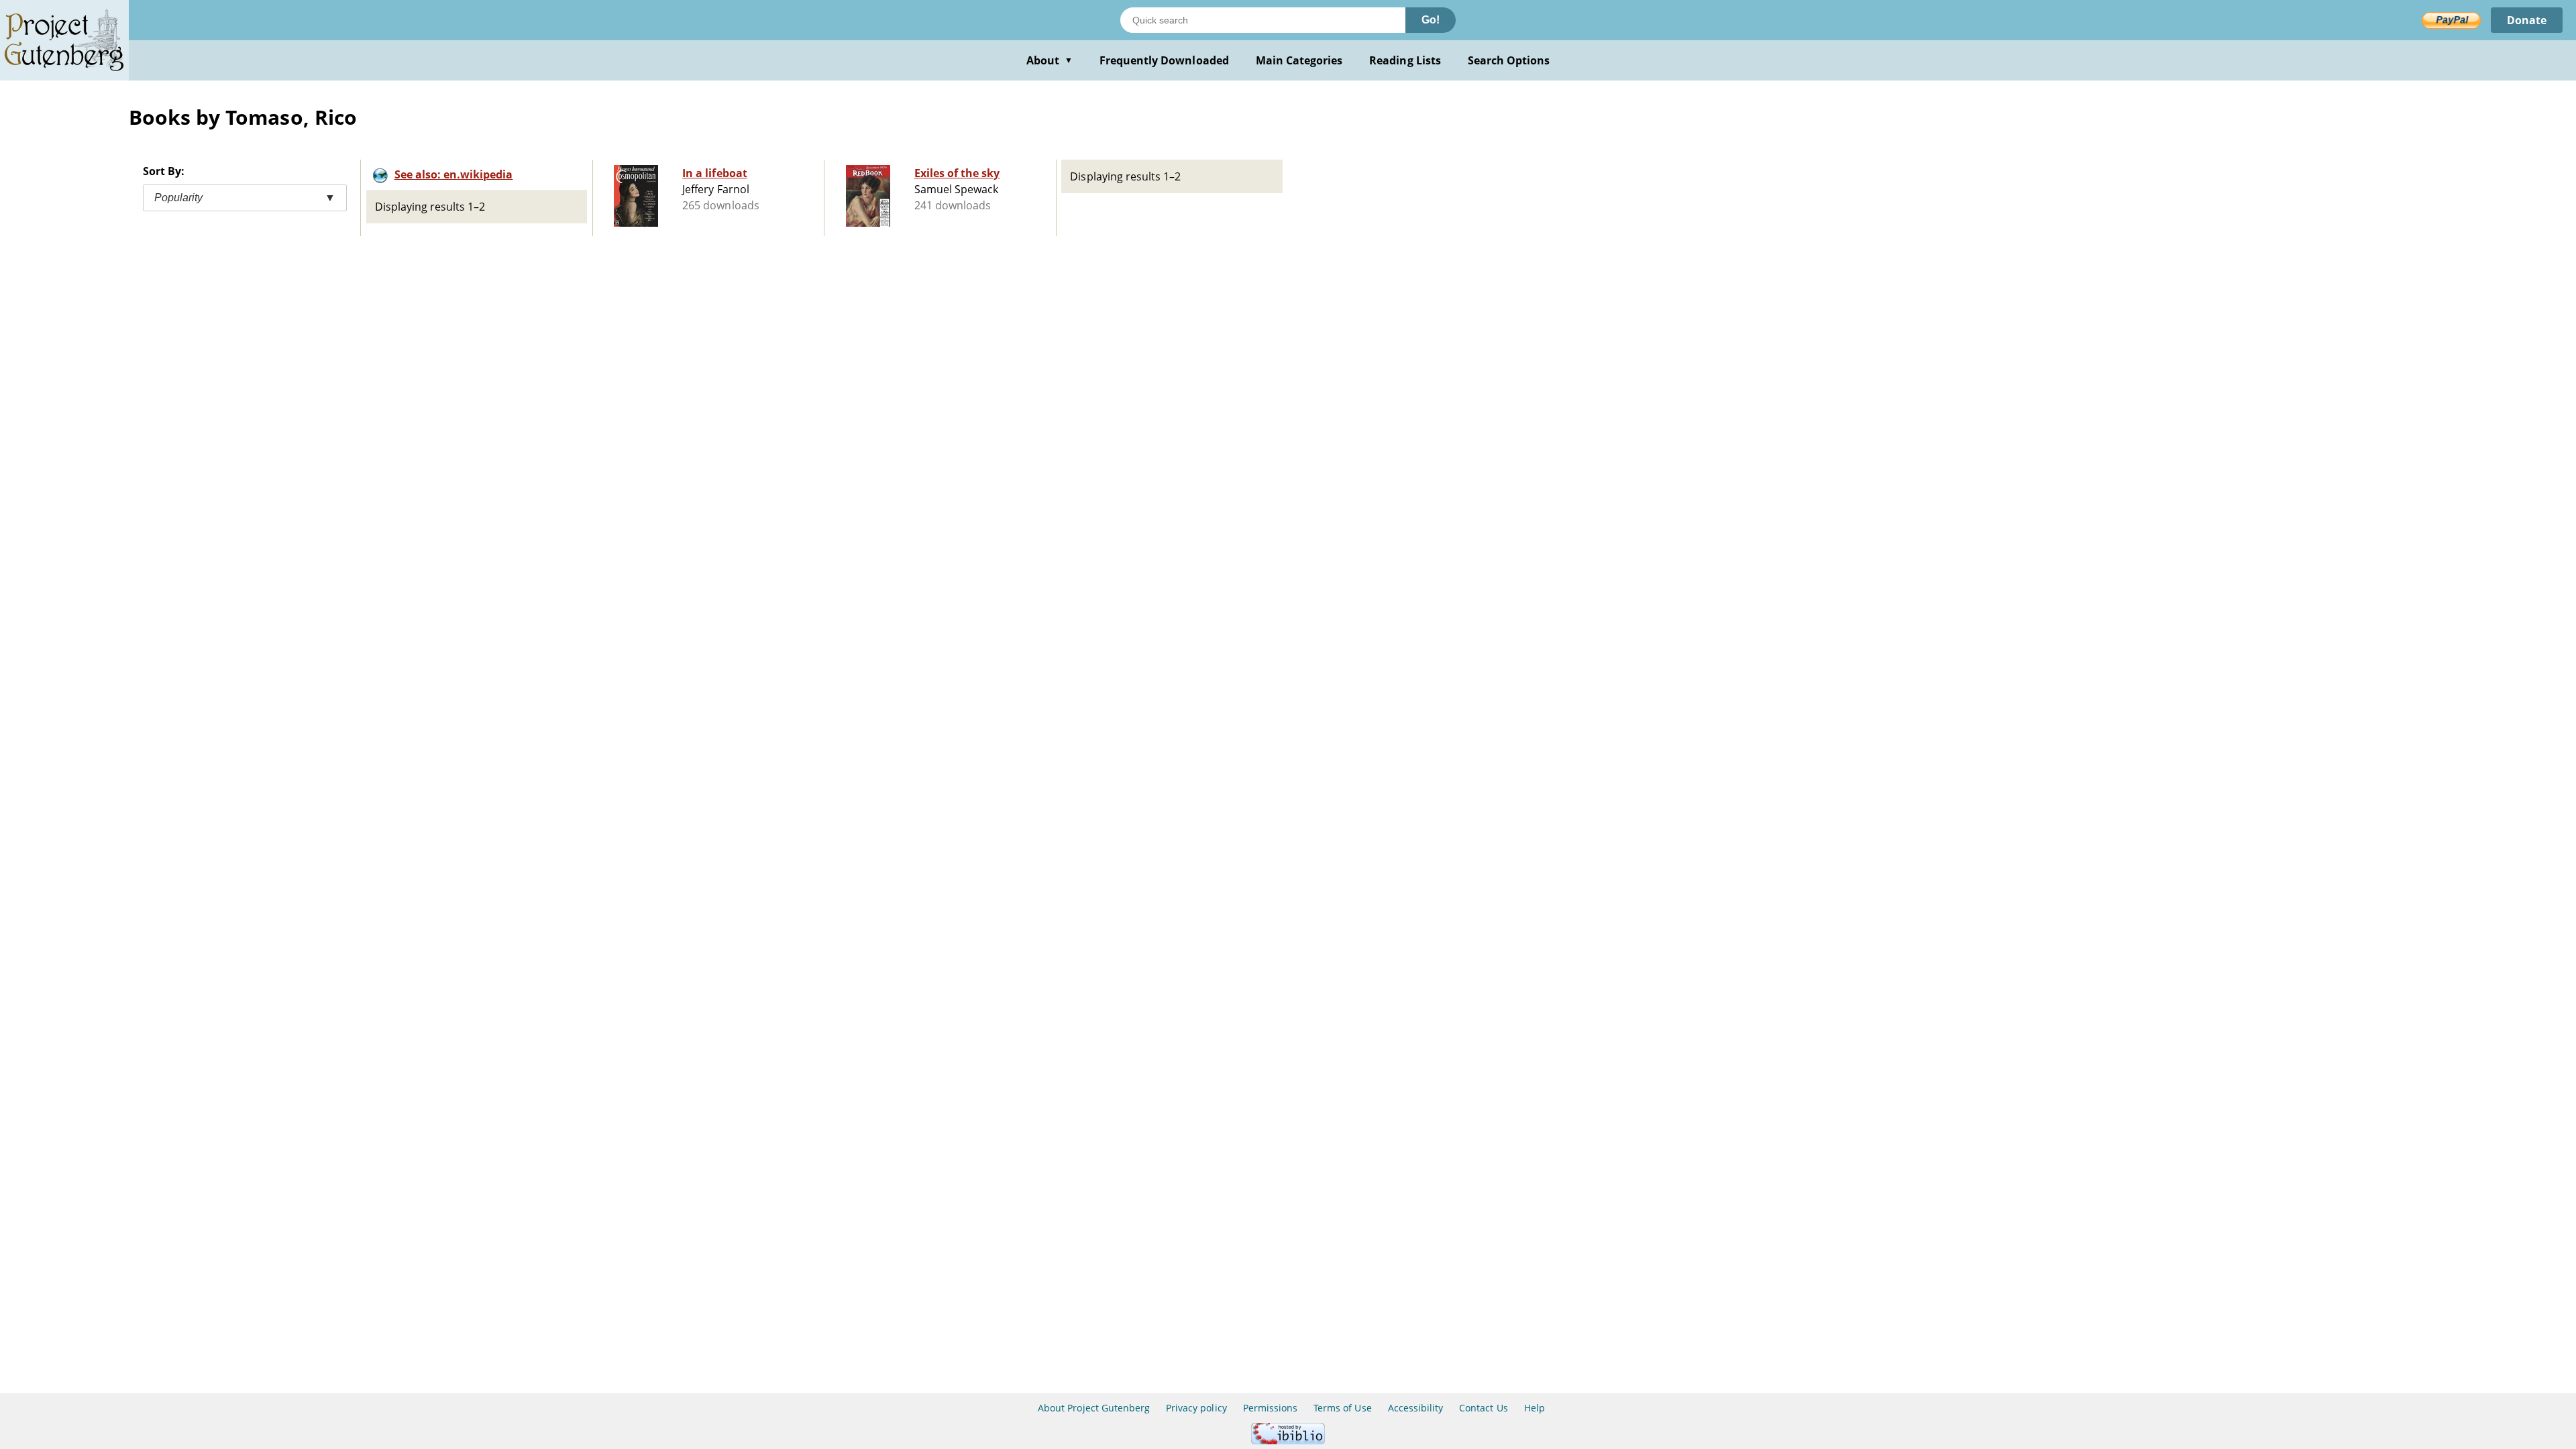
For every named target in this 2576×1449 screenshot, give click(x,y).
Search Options (1509, 60)
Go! (1431, 20)
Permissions (1270, 1408)
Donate (2527, 20)
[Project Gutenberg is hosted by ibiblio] (1288, 1441)
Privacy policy (1196, 1408)
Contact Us (1483, 1408)
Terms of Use (1342, 1408)
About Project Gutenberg (1094, 1408)
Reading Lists (1405, 60)
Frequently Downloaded (1164, 60)
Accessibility (1416, 1408)
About (1050, 60)
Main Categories (1299, 60)
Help (1535, 1408)
